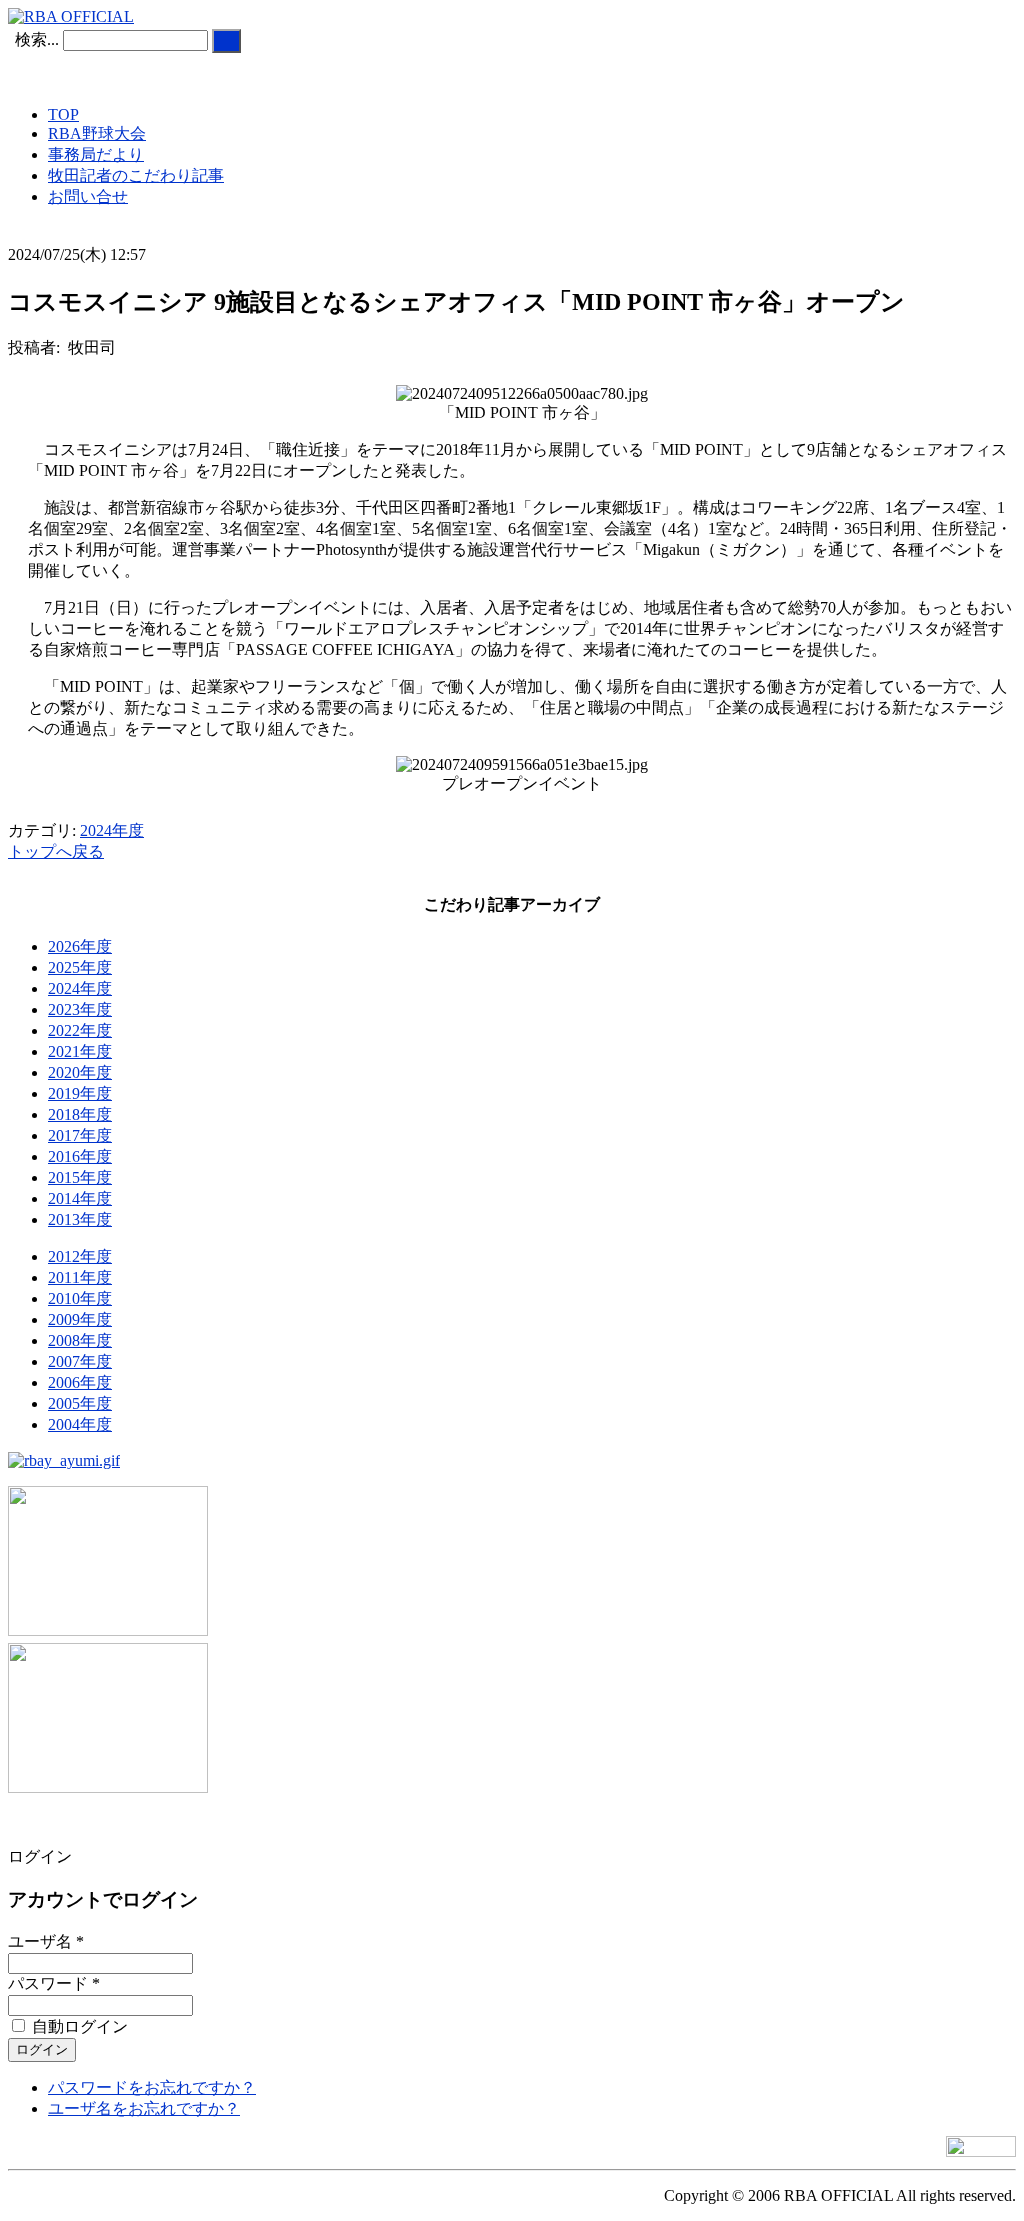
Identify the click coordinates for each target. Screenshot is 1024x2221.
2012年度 (80, 1256)
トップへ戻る (56, 851)
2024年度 (112, 830)
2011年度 (80, 1277)
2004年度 (80, 1424)
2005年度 (80, 1403)
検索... (37, 39)
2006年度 (80, 1382)
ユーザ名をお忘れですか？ (144, 2108)
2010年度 (80, 1298)
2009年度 (80, 1319)
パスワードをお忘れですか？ (152, 2087)
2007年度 (80, 1361)
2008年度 (80, 1340)
